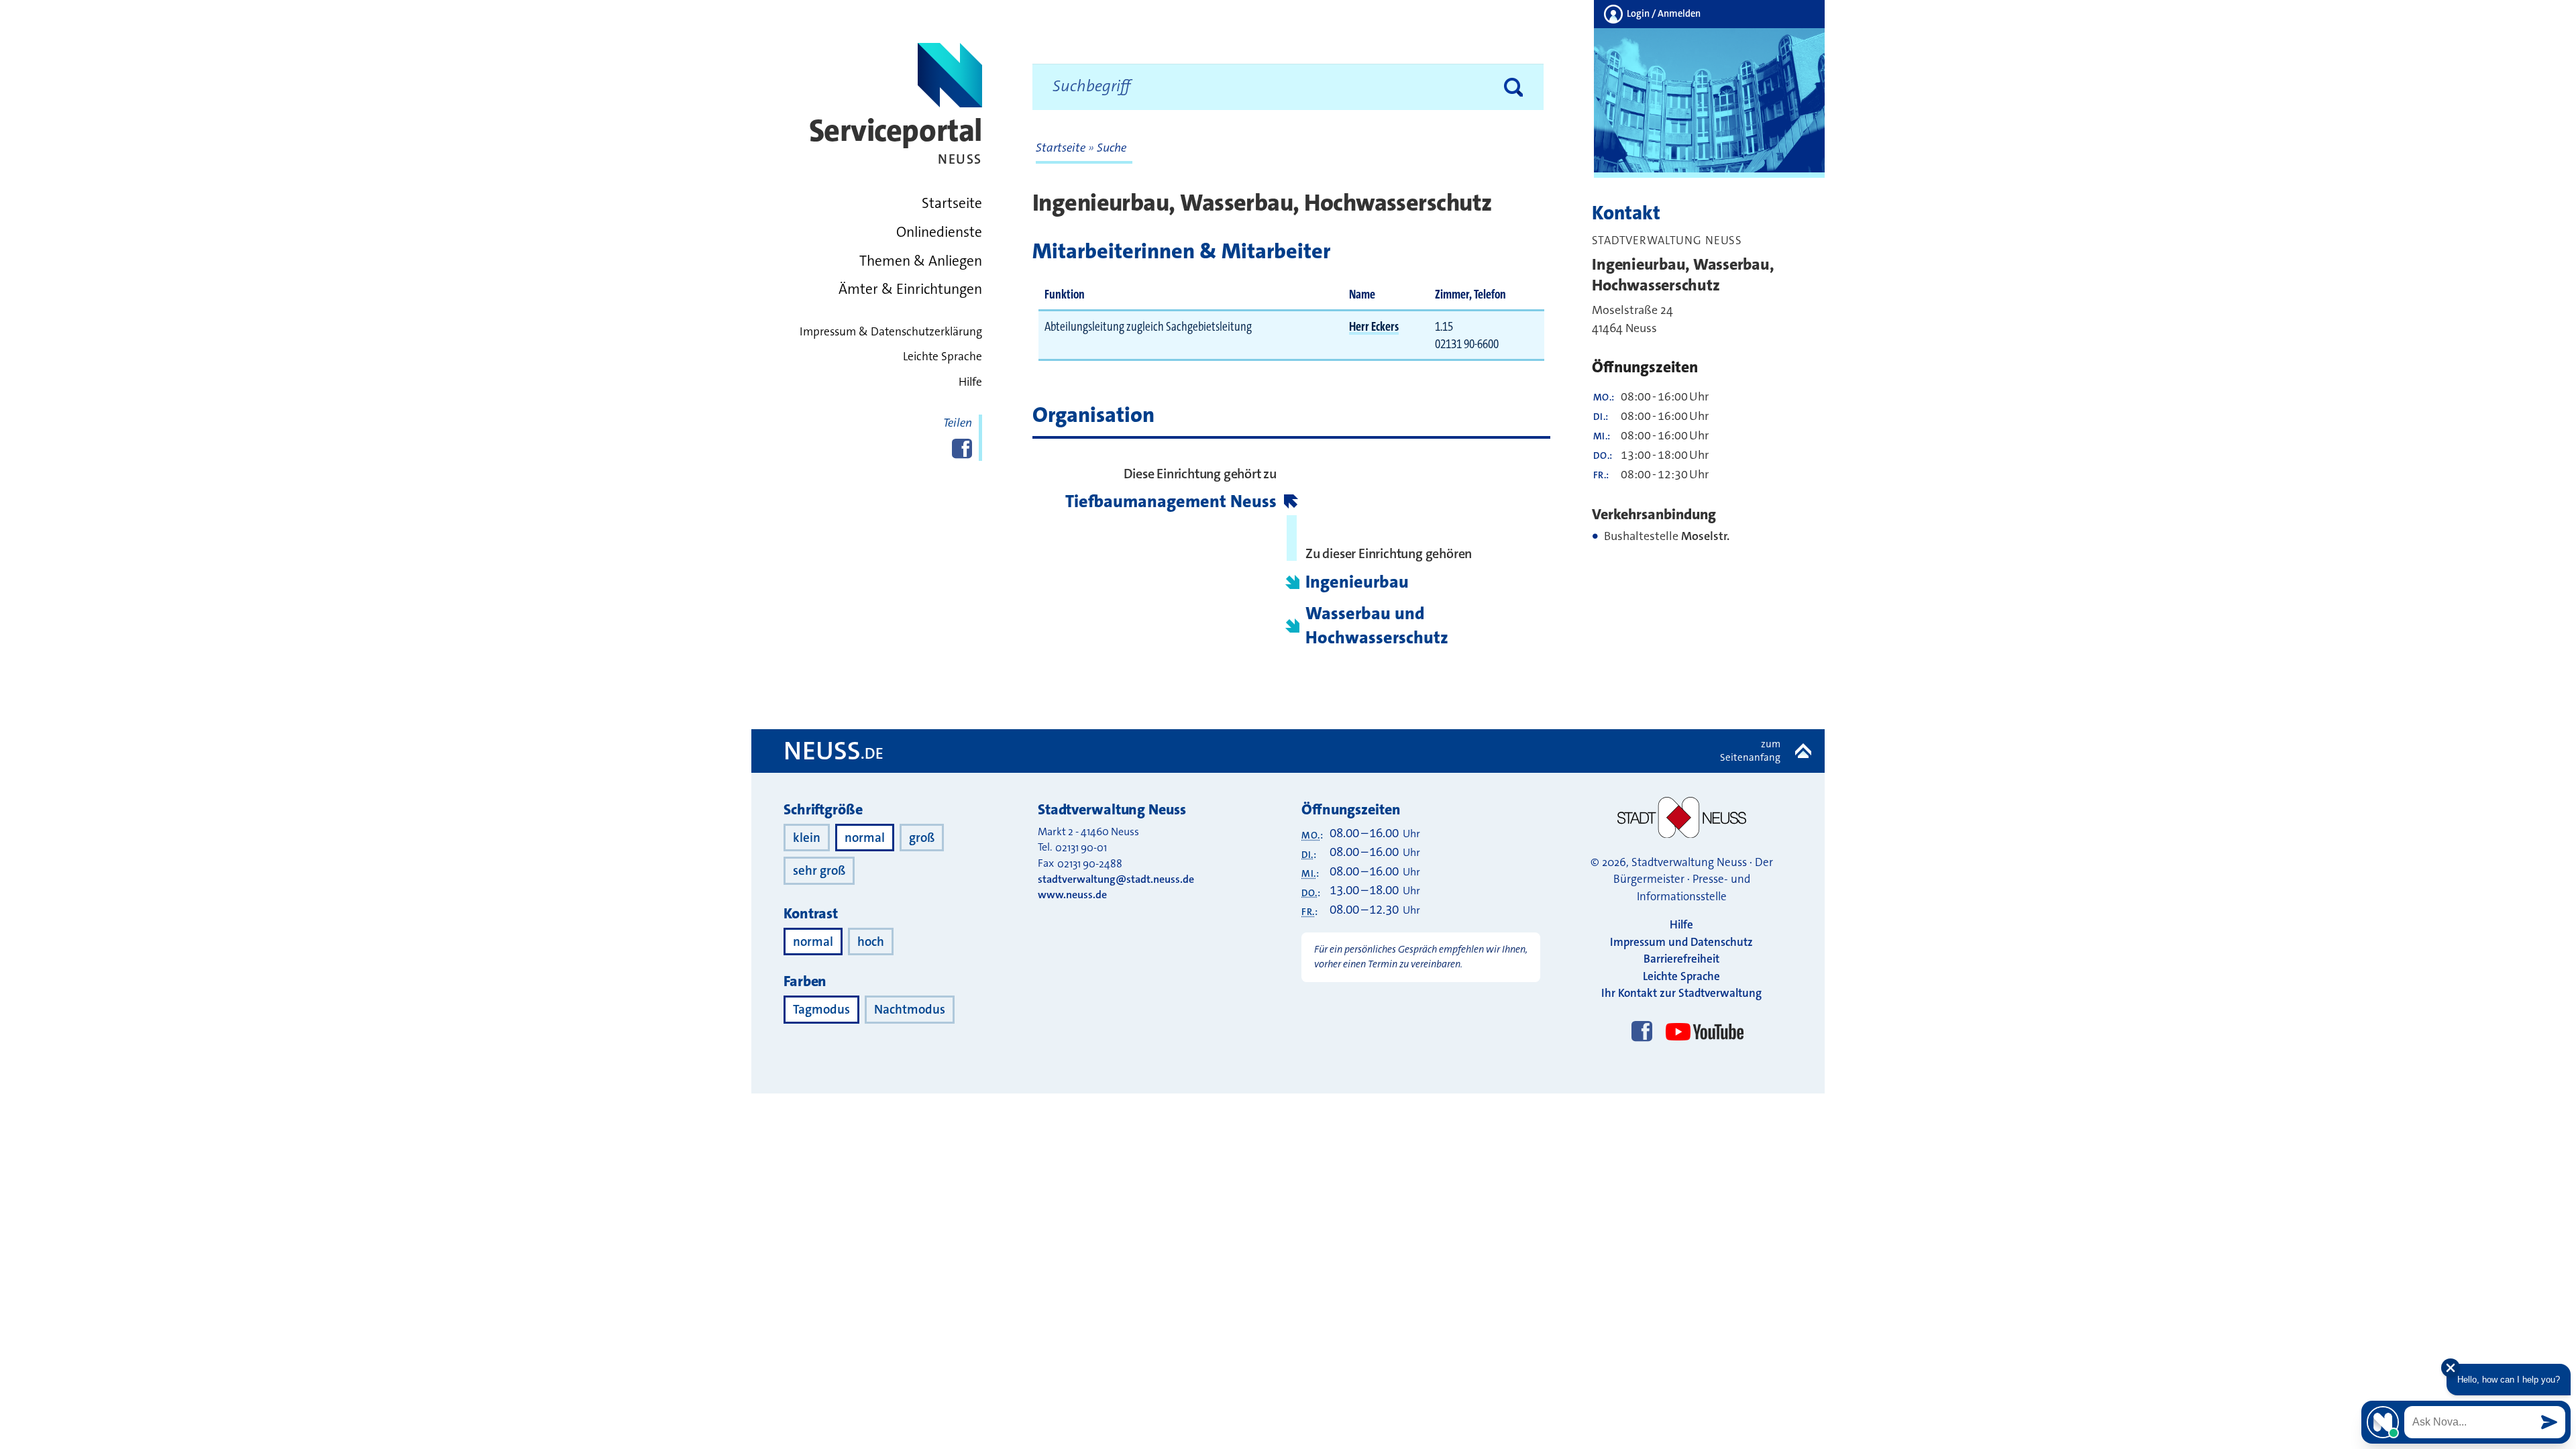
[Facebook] (1642, 1032)
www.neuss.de (1072, 895)
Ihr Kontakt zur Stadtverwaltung (1681, 993)
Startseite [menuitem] (952, 203)
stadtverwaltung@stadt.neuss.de (1116, 879)
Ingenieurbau (1357, 582)
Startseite (1062, 148)
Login (1663, 14)
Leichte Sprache (943, 357)
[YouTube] (1702, 1019)
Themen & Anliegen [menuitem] (921, 261)
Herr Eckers (1374, 326)
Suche (1112, 148)
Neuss (834, 751)
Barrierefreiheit (1681, 959)
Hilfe (970, 382)
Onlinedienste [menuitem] (939, 232)
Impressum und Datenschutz (1681, 942)
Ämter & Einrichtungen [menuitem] (910, 289)
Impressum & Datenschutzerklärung (891, 332)
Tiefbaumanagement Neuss (1171, 501)
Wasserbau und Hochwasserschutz (1377, 626)
